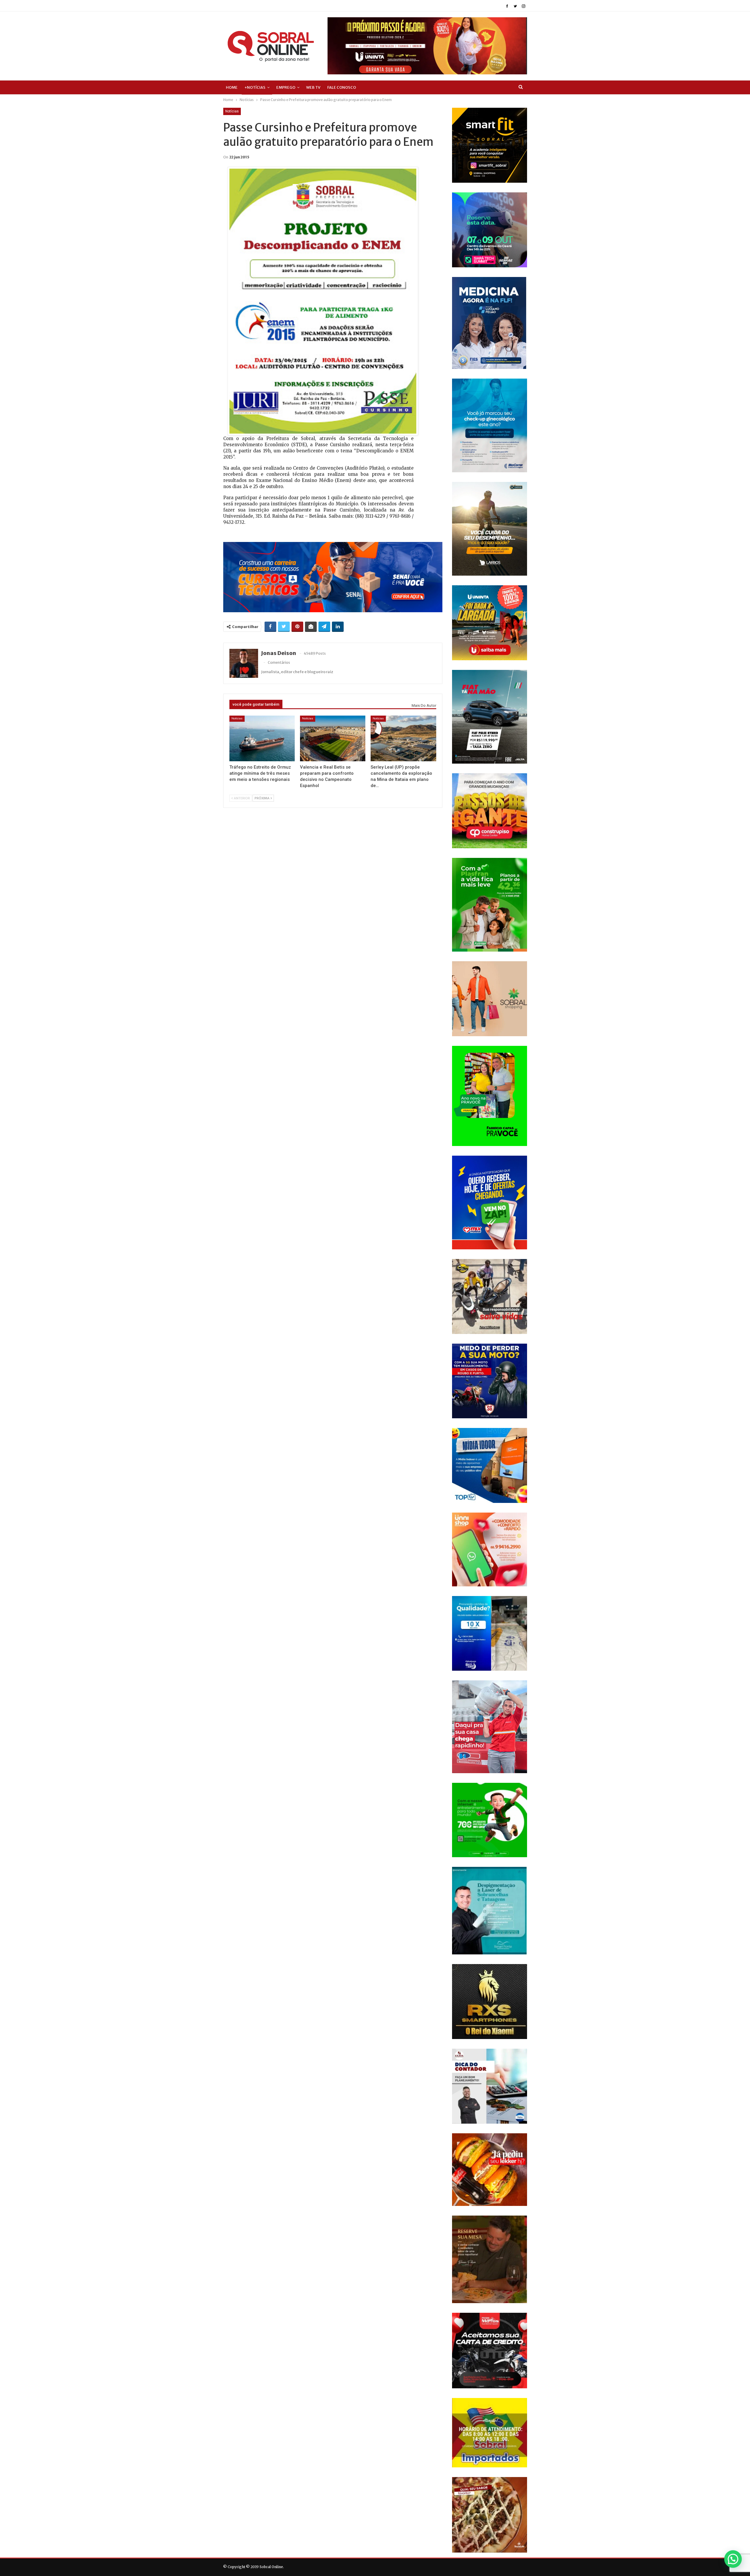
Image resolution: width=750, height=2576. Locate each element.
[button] (733, 2559)
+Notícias (255, 87)
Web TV (313, 87)
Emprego (286, 87)
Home (232, 87)
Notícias (232, 111)
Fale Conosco (342, 87)
